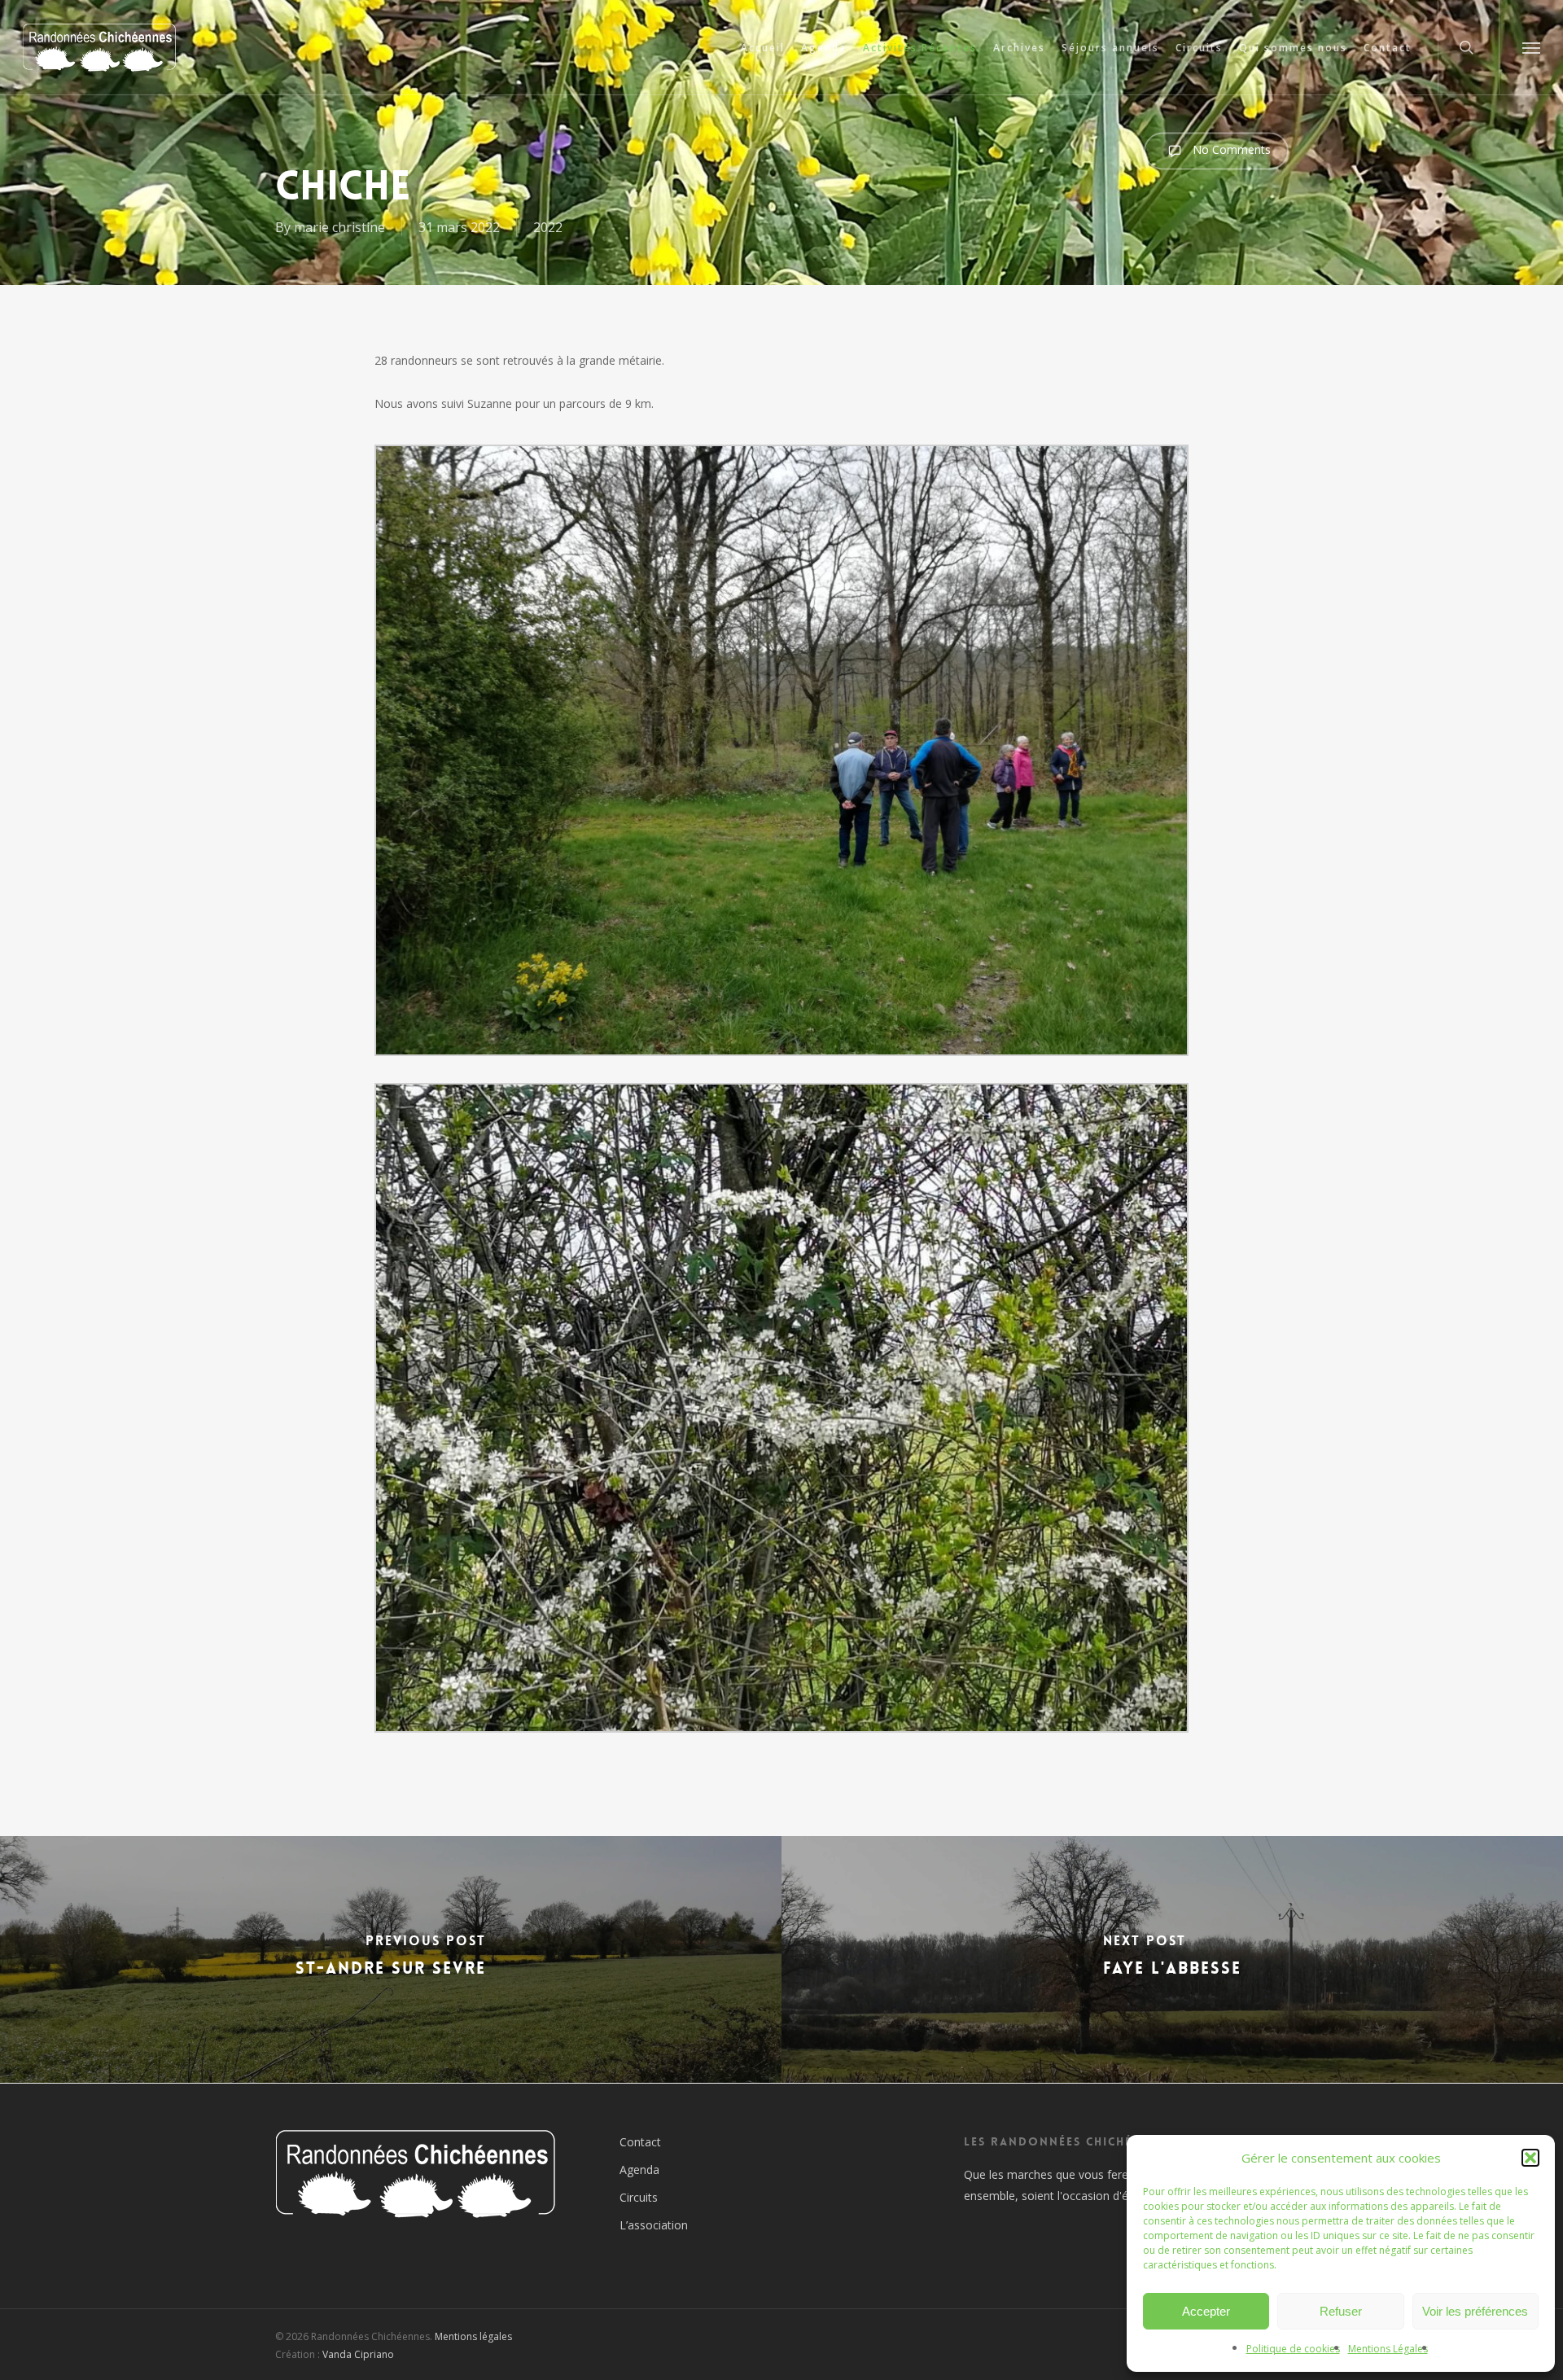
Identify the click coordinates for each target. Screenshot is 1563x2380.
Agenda (639, 2170)
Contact (640, 2142)
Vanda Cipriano (358, 2354)
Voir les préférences (1475, 2311)
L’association (654, 2225)
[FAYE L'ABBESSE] (1172, 1959)
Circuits (639, 2197)
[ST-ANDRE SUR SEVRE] (391, 1959)
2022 (548, 227)
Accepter (1206, 2311)
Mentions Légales (1388, 2349)
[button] (1530, 2158)
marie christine (339, 227)
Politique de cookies (1293, 2349)
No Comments (1230, 149)
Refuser (1341, 2311)
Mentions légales (473, 2336)
